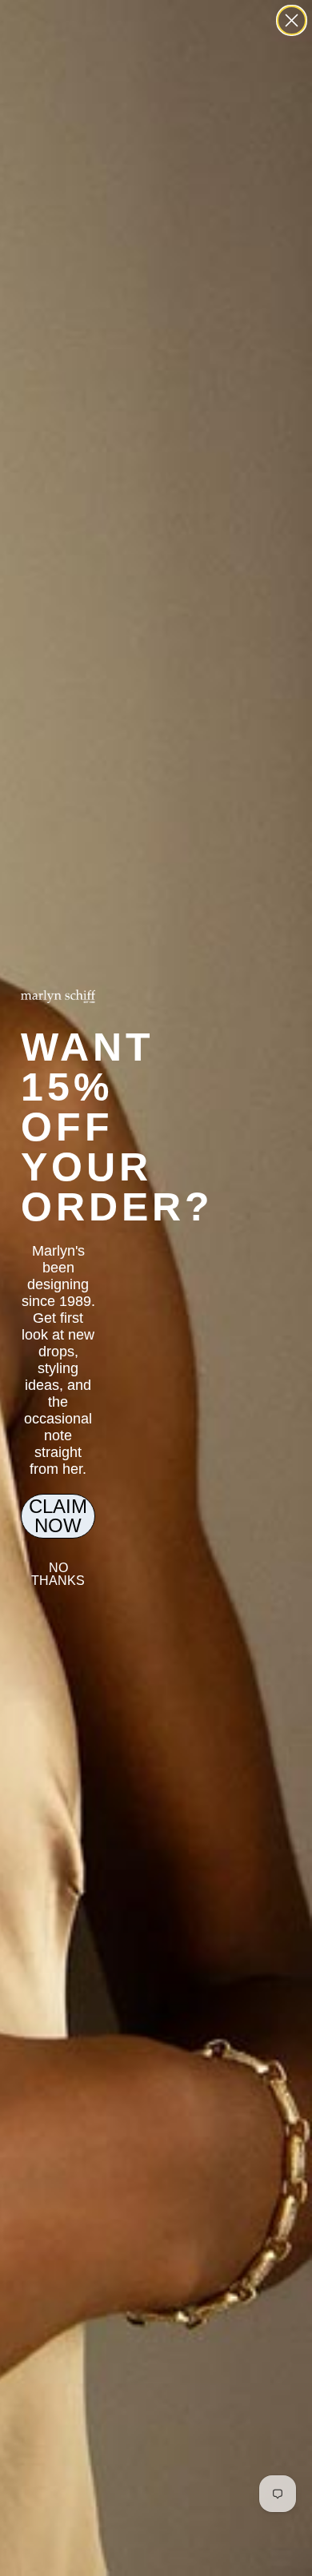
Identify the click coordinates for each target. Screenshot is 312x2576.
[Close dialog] (292, 20)
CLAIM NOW (58, 1516)
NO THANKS (58, 1574)
